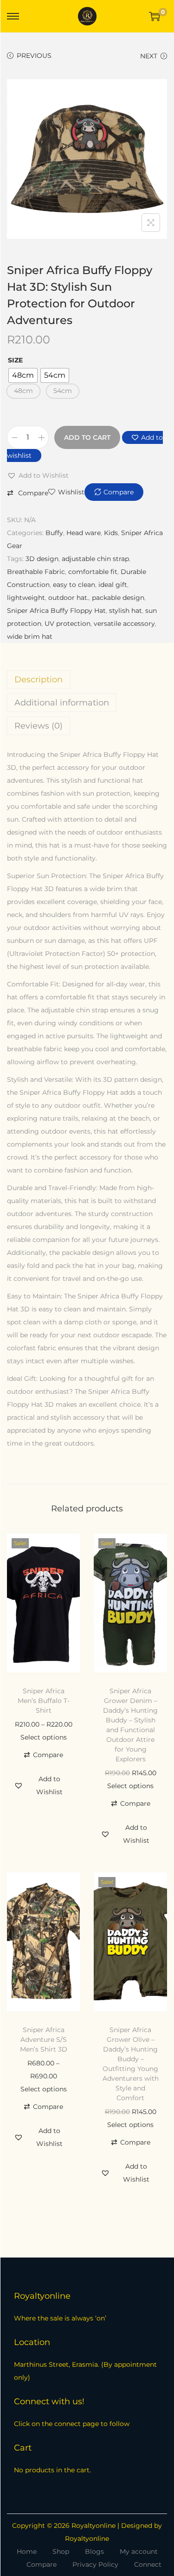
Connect (148, 2564)
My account (139, 2551)
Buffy (54, 533)
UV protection (68, 624)
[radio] (23, 375)
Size (15, 360)
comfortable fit (93, 572)
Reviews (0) (39, 726)
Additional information (62, 703)
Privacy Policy (95, 2564)
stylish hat (126, 611)
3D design (42, 559)
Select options (44, 1737)
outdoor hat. (68, 598)
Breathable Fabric (36, 572)
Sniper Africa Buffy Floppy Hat (56, 611)
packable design (118, 598)
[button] (23, 391)
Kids (111, 533)
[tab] (87, 680)
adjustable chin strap (95, 559)
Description (39, 680)
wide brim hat (30, 636)
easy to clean (74, 585)
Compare (42, 2564)
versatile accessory (124, 624)
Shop (61, 2551)
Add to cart (87, 437)
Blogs (94, 2551)
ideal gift (113, 585)
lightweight (26, 598)
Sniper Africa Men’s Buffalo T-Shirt (44, 1701)
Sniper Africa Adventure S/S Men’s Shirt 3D (44, 2040)
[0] (155, 16)
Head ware (84, 533)
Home (27, 2551)
